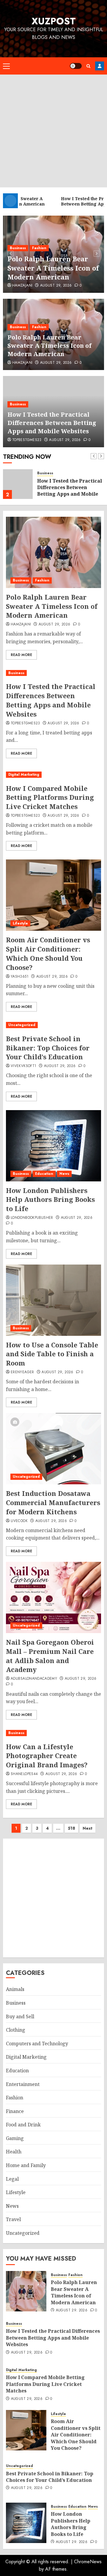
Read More (21, 655)
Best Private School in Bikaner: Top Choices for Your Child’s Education (48, 1048)
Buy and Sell (20, 2016)
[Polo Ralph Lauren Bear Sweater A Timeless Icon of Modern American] (53, 552)
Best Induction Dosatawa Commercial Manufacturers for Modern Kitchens (53, 1502)
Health (14, 2152)
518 (71, 1828)
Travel (13, 2219)
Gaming (15, 2138)
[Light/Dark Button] (76, 66)
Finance (15, 2111)
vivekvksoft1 (23, 1066)
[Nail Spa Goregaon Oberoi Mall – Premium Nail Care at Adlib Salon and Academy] (53, 1597)
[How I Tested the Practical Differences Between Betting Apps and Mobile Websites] (18, 484)
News (64, 1174)
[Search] (88, 66)
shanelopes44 (24, 1774)
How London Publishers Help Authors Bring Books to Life (50, 1200)
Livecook (19, 1521)
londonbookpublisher (32, 1218)
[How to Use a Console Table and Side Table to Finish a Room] (53, 1300)
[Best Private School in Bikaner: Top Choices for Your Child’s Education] (53, 1025)
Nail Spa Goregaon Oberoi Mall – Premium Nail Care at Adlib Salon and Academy (50, 1656)
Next (88, 1828)
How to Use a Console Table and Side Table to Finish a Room (52, 1354)
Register (100, 66)
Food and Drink (23, 2125)
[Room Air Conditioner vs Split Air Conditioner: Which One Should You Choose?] (53, 895)
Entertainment (23, 2084)
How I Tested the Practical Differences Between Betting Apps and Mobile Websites (52, 423)
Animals (15, 1989)
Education (44, 1174)
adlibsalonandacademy (34, 1679)
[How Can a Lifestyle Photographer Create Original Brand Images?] (53, 1733)
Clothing (16, 2030)
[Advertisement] (53, 131)
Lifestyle (20, 923)
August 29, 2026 (56, 286)
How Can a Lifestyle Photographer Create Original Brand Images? (47, 1756)
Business (18, 248)
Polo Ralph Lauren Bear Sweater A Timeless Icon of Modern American (53, 268)
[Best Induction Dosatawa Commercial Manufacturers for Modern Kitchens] (53, 1449)
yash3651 (20, 977)
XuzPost (54, 21)
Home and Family (26, 2165)
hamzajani (22, 286)
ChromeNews (88, 2562)
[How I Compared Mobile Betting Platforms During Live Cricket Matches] (53, 775)
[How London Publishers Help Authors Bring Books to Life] (53, 1146)
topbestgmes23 (27, 440)
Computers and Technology (37, 2044)
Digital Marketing (24, 775)
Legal (12, 2179)
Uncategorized (22, 1025)
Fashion (39, 248)
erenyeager (22, 1372)
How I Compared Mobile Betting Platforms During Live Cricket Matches (50, 797)
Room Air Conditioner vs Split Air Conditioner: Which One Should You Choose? (48, 953)
